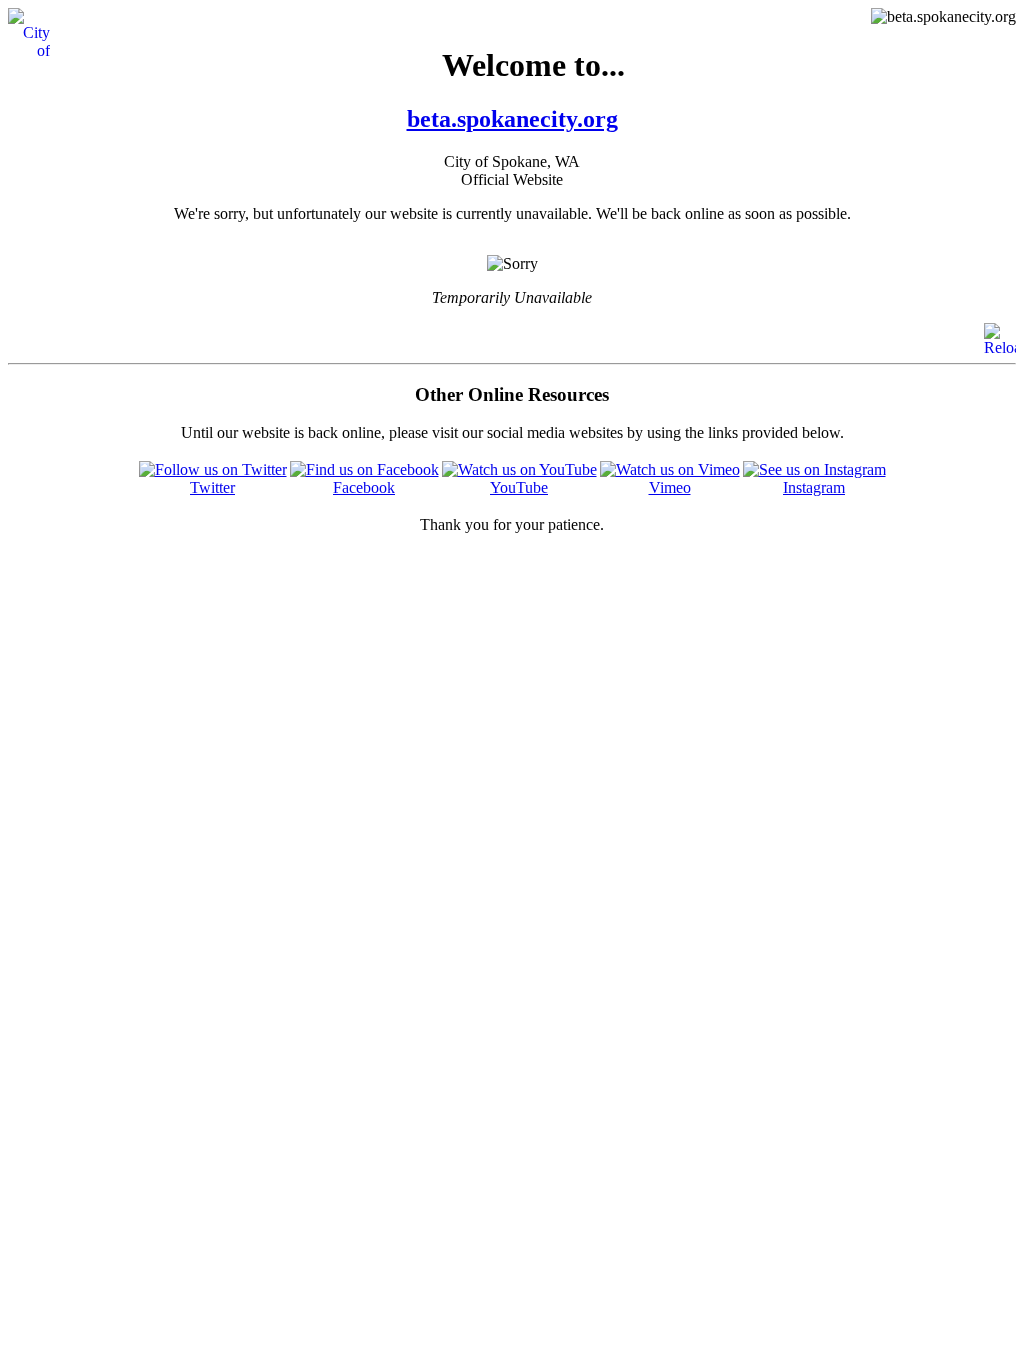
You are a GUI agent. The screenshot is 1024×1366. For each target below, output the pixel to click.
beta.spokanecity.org (512, 119)
